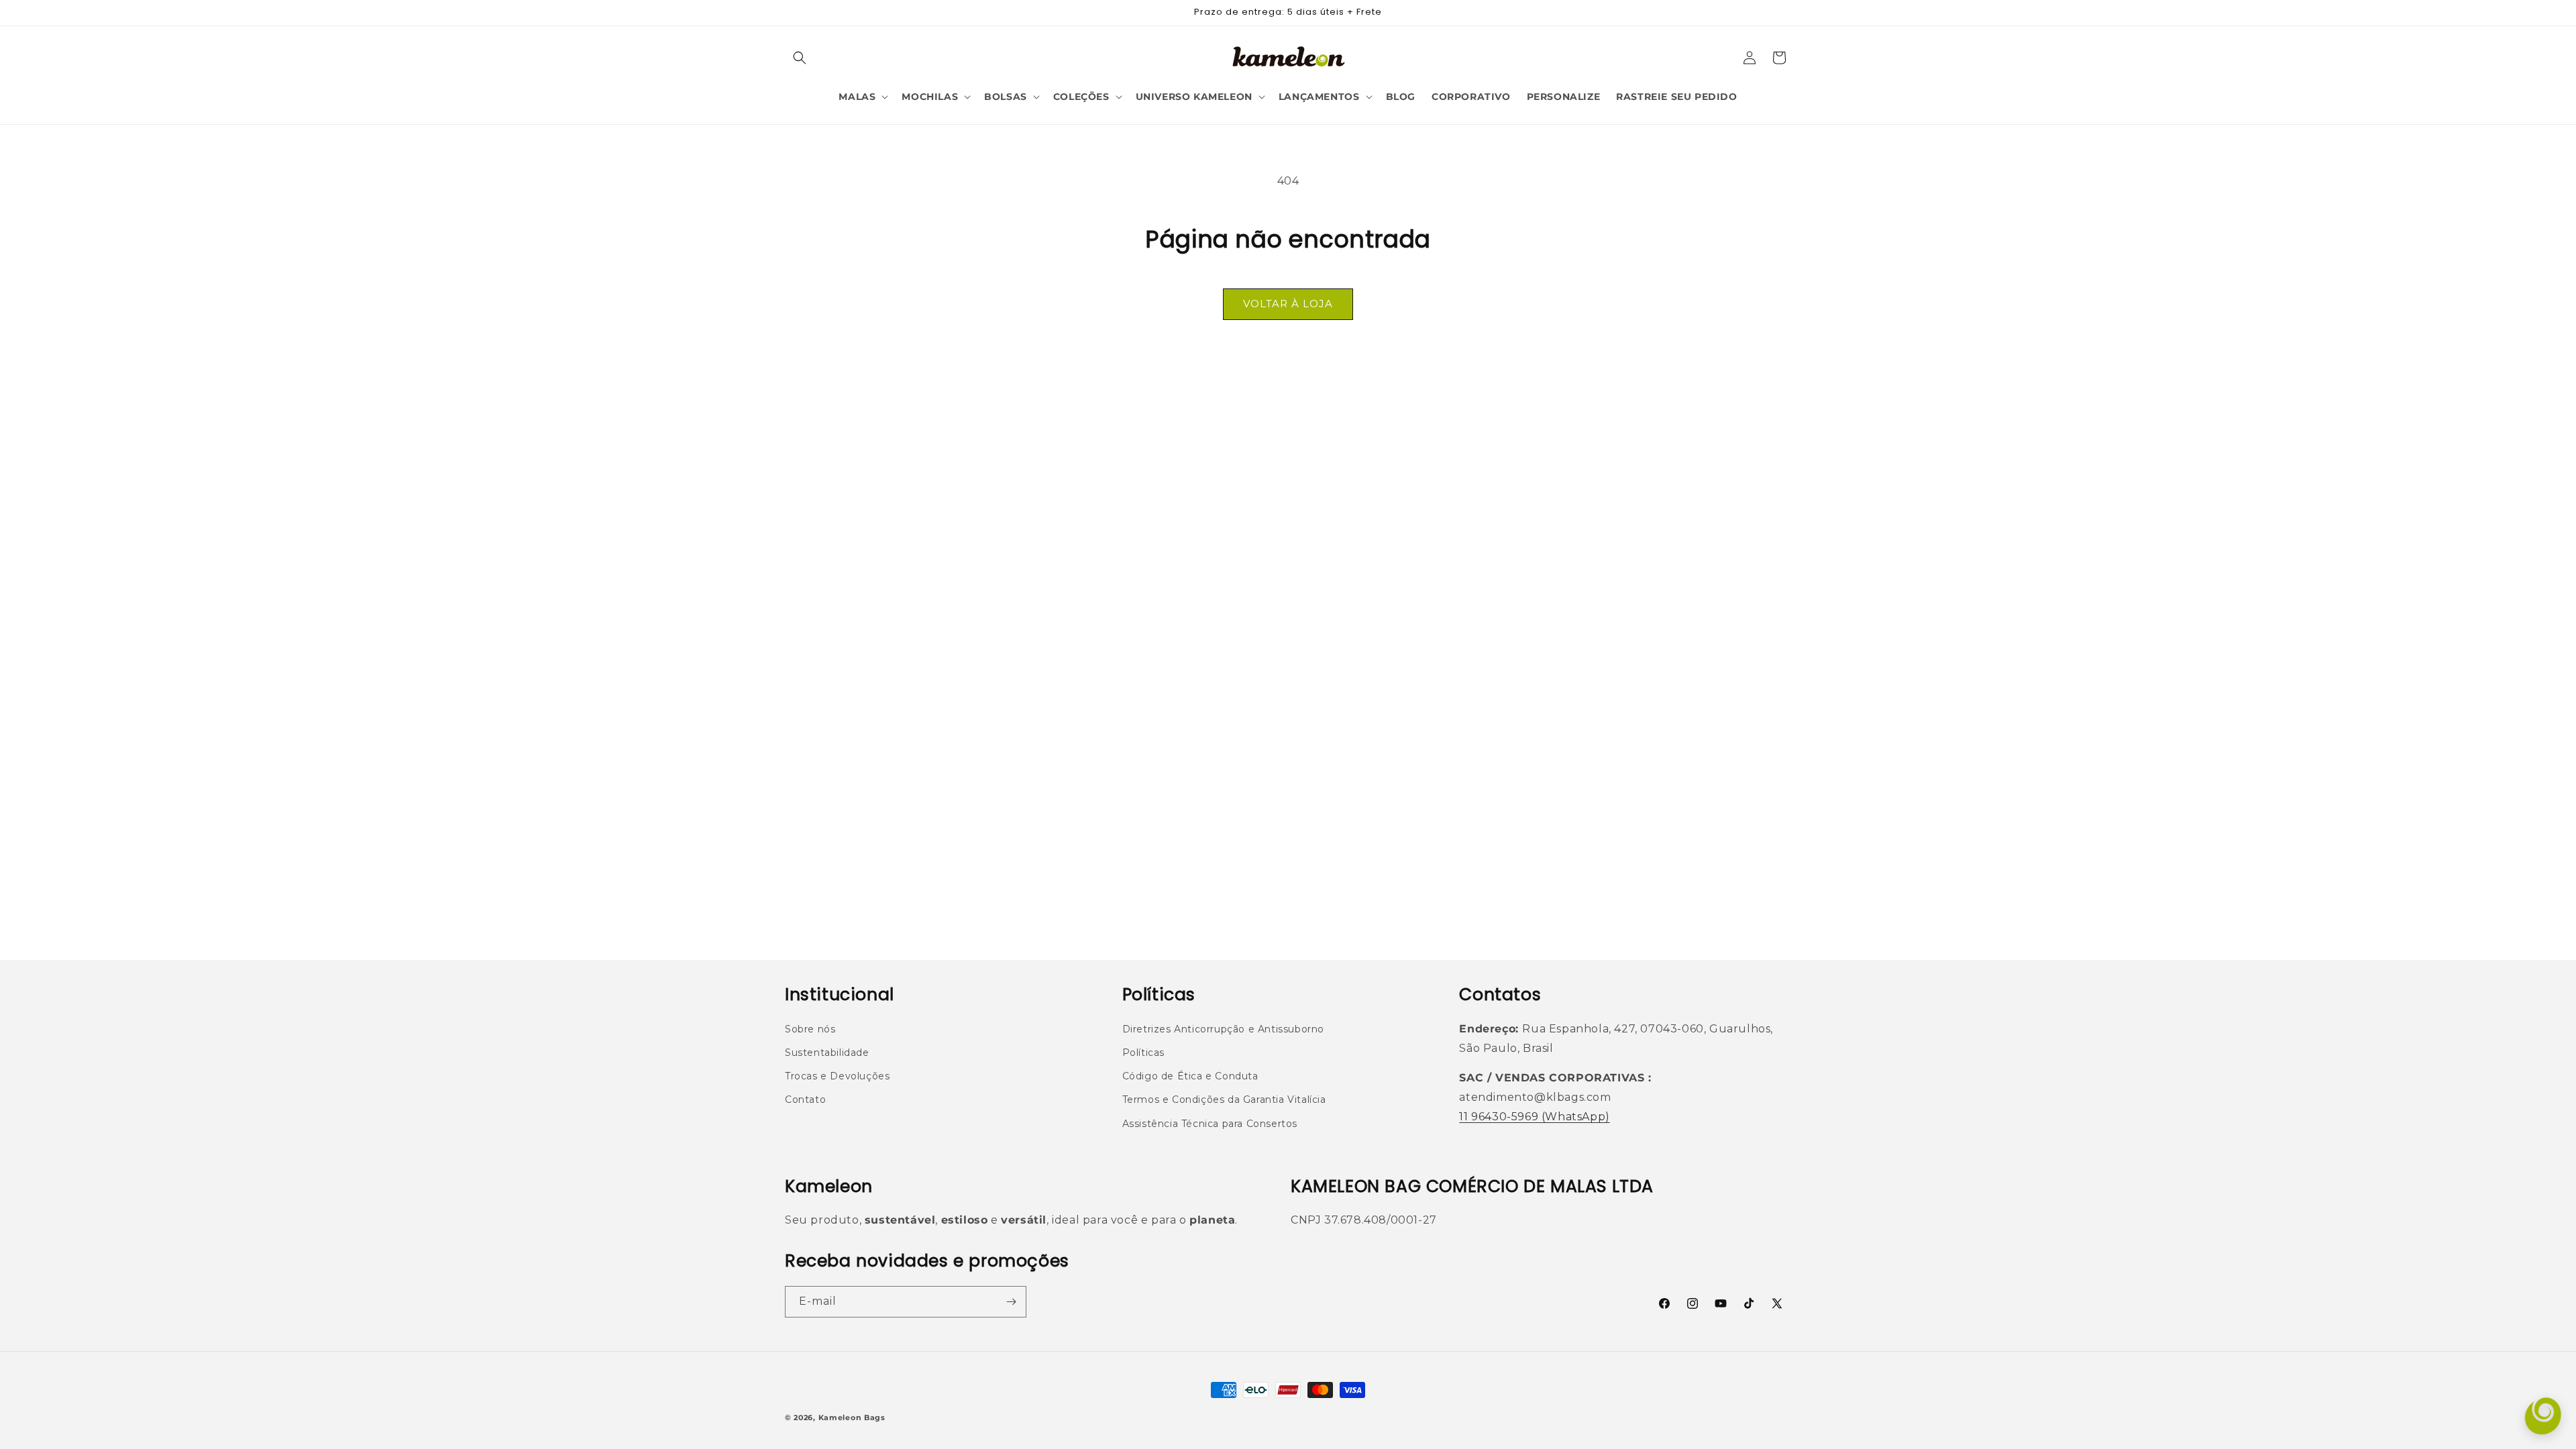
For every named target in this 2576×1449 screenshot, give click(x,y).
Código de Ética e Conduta (1190, 1076)
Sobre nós (810, 1029)
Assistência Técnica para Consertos (1210, 1124)
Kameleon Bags (852, 1417)
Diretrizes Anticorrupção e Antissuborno (1223, 1029)
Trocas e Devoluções (837, 1076)
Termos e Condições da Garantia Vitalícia (1224, 1099)
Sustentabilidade (827, 1053)
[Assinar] (1011, 1302)
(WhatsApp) (1574, 1117)
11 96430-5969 (1499, 1117)
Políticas (1143, 1053)
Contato (805, 1099)
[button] (800, 58)
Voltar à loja (1288, 304)
